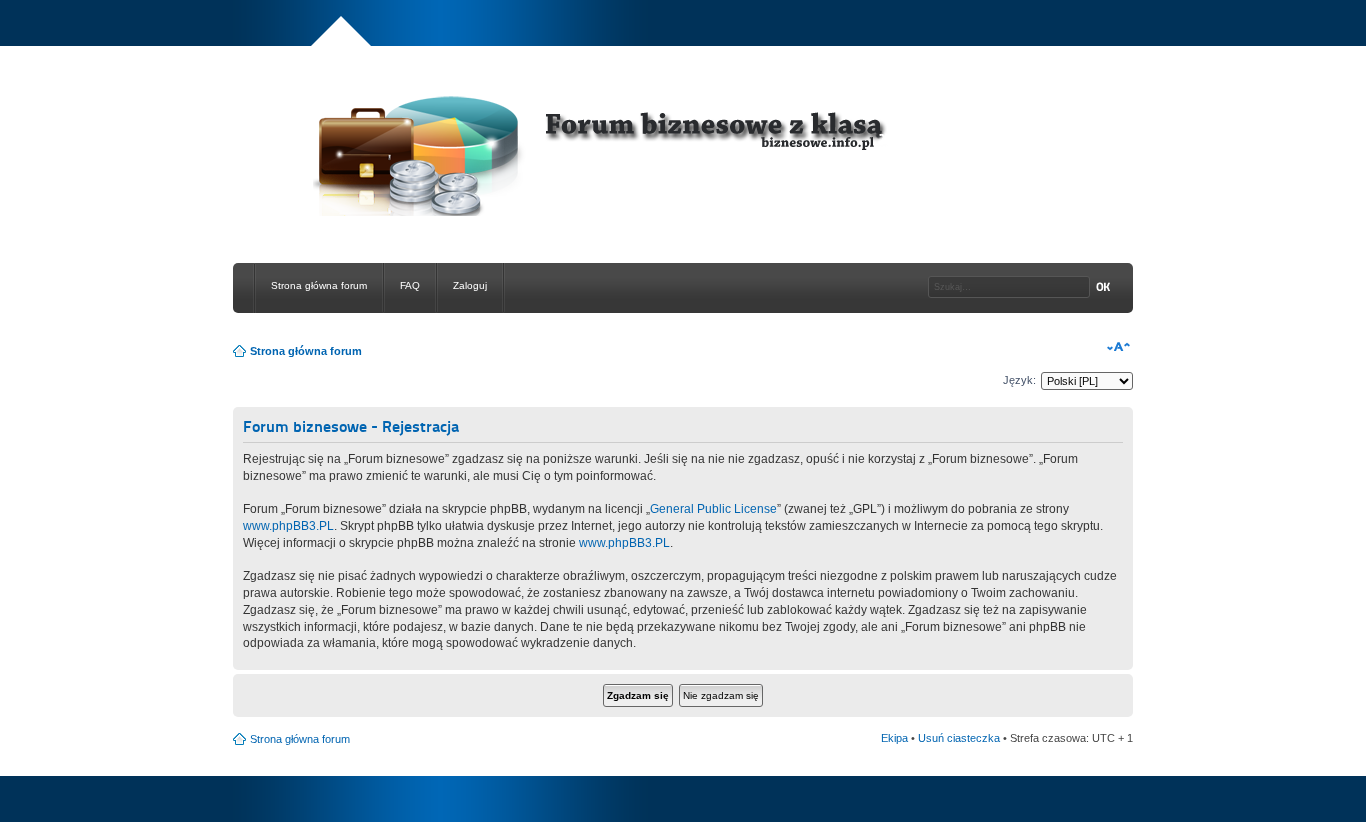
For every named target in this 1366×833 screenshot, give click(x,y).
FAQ (410, 285)
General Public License (713, 509)
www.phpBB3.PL (288, 526)
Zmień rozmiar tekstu (1118, 347)
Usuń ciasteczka (959, 738)
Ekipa (894, 738)
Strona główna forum (319, 285)
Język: (1019, 380)
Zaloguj (470, 285)
